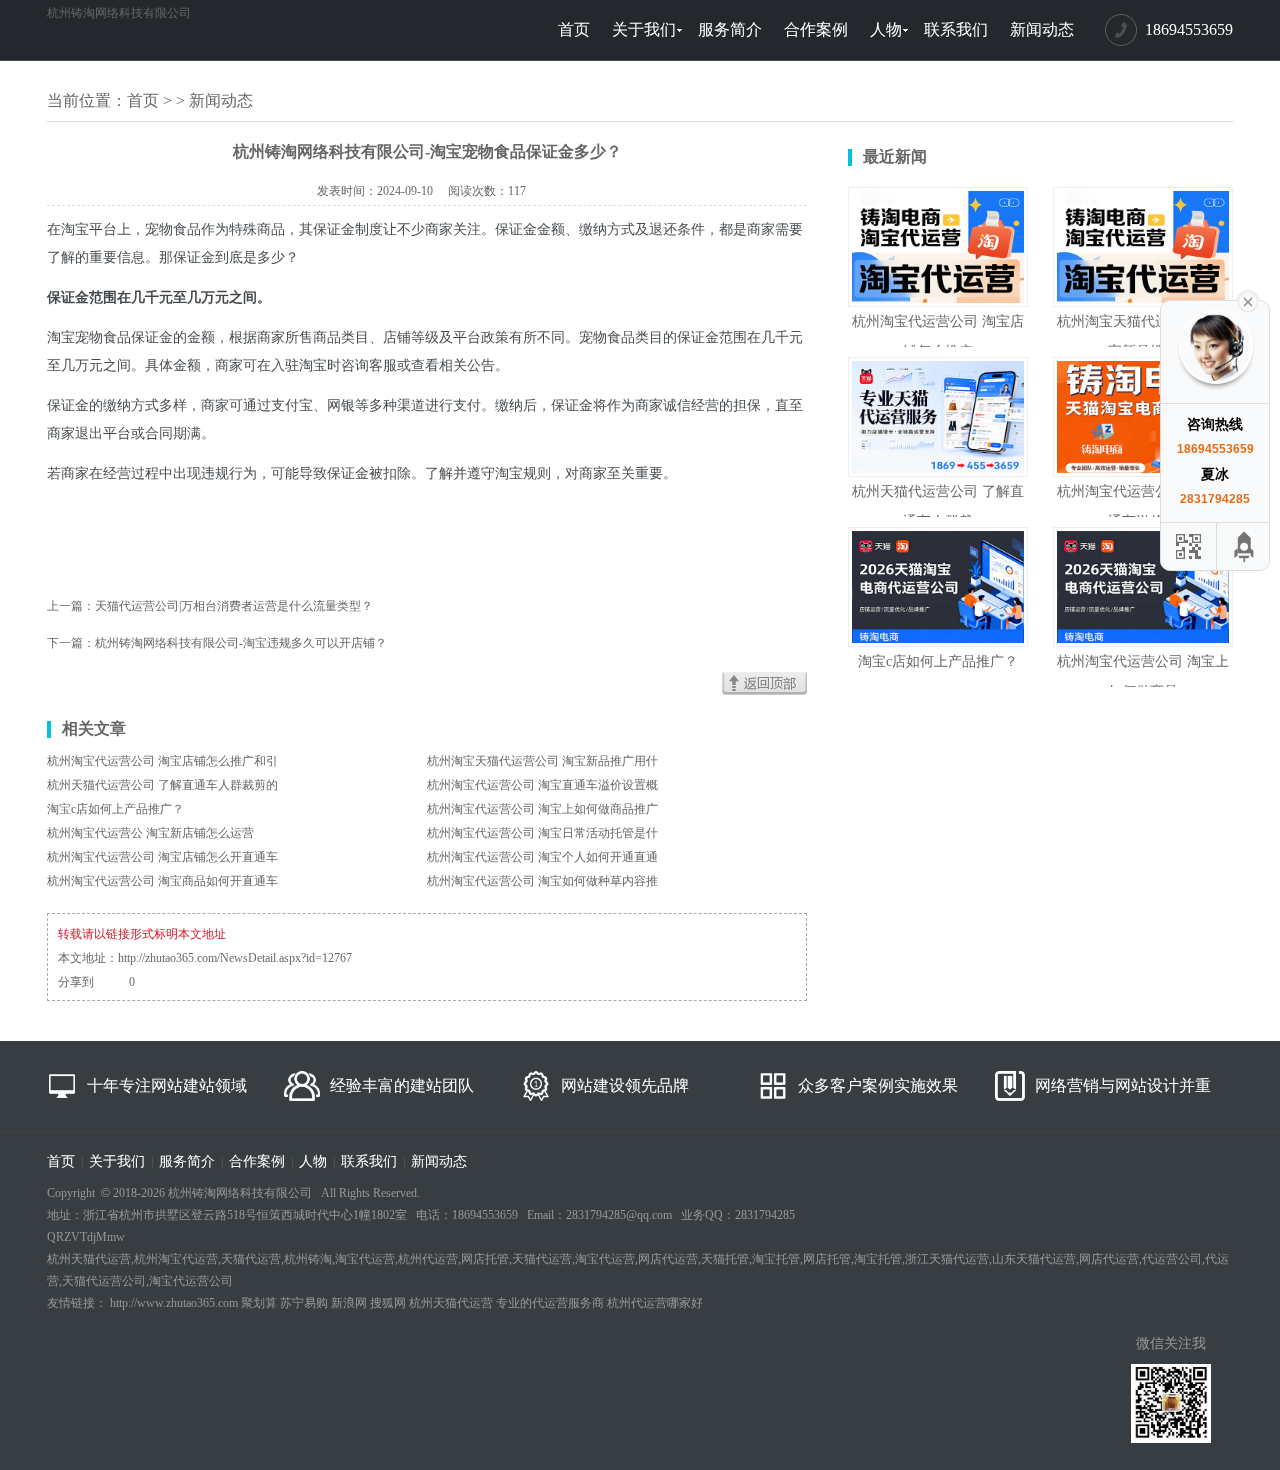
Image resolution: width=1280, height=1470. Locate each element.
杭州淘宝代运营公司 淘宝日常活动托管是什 (542, 833)
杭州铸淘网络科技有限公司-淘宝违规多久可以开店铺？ (241, 643)
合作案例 (816, 29)
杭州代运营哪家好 (655, 1303)
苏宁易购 (304, 1303)
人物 (886, 29)
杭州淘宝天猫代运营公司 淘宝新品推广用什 (542, 761)
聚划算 (259, 1303)
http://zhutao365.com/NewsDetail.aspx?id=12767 (235, 958)
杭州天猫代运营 (451, 1303)
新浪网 (349, 1303)
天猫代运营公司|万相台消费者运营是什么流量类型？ (234, 606)
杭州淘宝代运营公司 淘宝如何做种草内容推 (542, 881)
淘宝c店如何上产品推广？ (115, 809)
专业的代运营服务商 (550, 1303)
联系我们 (956, 29)
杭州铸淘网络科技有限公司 (119, 13)
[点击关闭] (1248, 300)
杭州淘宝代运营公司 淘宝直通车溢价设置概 (542, 785)
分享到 (76, 982)
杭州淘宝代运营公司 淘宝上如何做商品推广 (542, 809)
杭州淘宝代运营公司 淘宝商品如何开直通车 (162, 881)
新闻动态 (1042, 29)
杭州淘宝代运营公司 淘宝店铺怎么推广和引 (162, 761)
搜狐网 (388, 1303)
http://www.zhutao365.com (174, 1303)
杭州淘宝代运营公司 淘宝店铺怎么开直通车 (162, 857)
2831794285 (1215, 499)
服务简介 (730, 29)
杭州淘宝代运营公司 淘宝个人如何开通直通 (542, 857)
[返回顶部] (1245, 546)
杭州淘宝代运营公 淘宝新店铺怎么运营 (150, 833)
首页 (574, 29)
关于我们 (644, 29)
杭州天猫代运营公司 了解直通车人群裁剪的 (162, 785)
